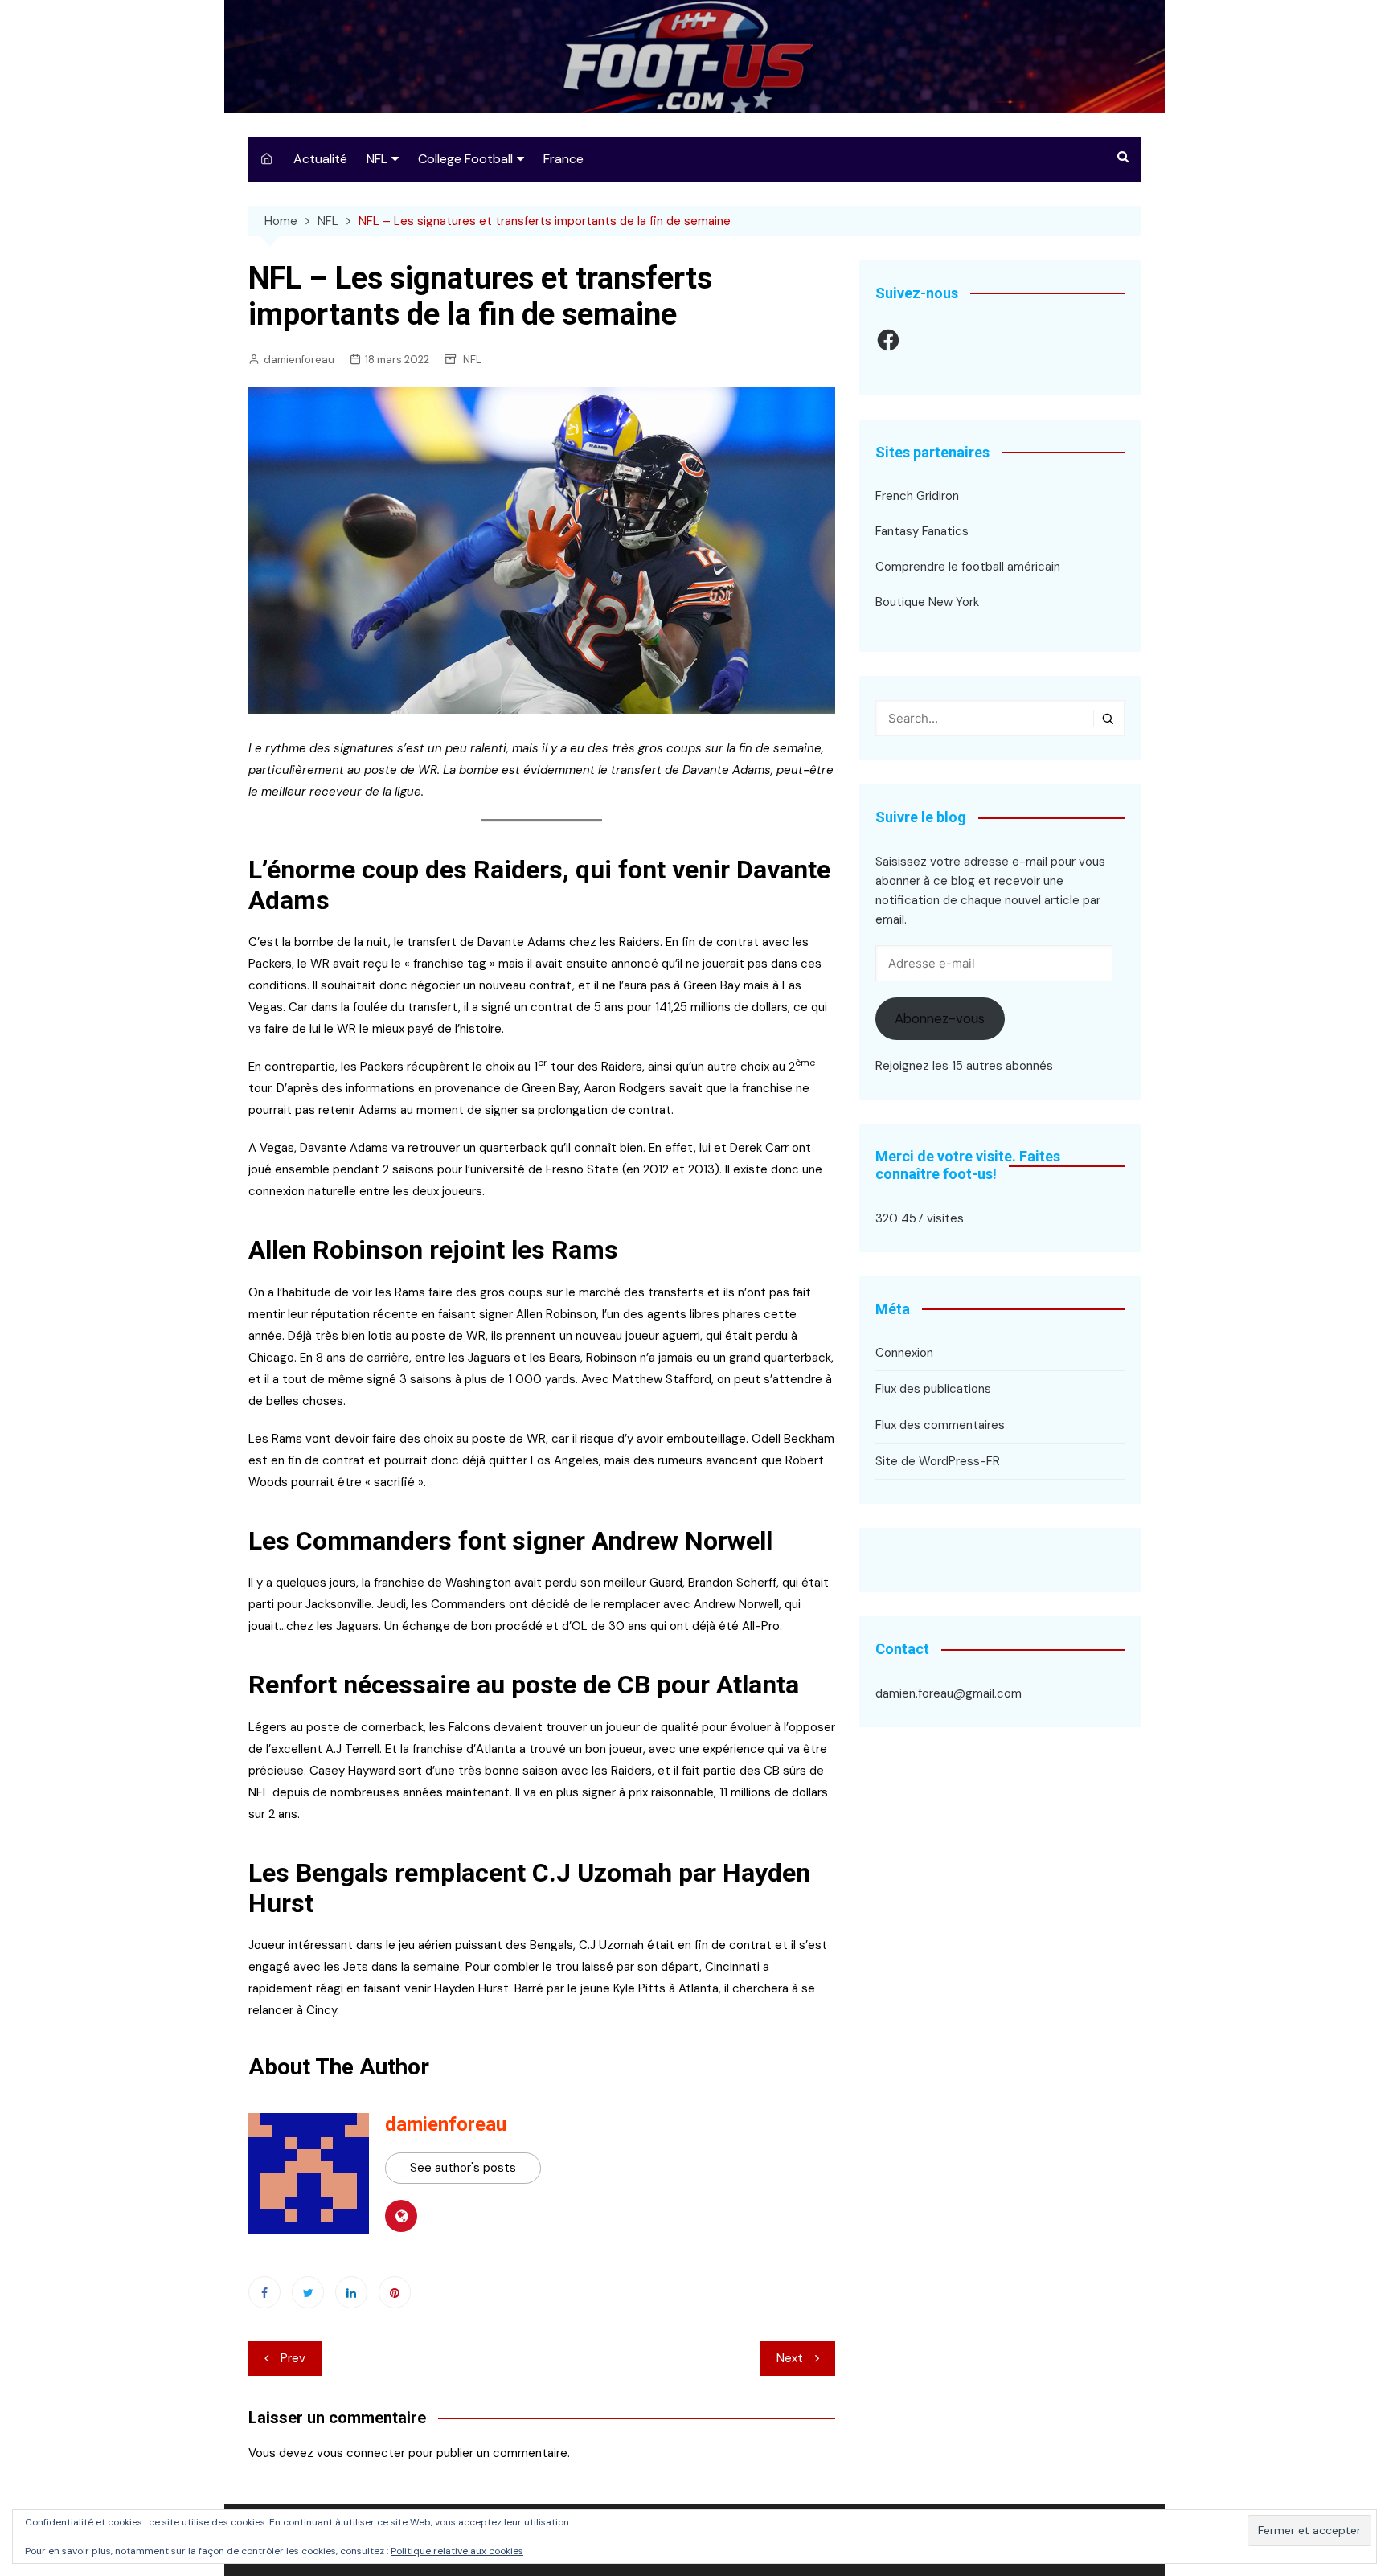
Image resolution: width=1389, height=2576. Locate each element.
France (563, 159)
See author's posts (463, 2168)
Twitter (308, 2292)
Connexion (904, 1353)
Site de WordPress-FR (938, 1461)
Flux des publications (933, 1389)
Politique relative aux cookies (457, 2551)
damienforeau (299, 360)
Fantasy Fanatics (922, 531)
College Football (465, 159)
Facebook (264, 2292)
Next (790, 2358)
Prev (293, 2358)
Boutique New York (927, 602)
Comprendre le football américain (968, 567)
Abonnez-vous (940, 1018)
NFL (377, 159)
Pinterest (395, 2292)
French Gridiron (917, 496)
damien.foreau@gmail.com (949, 1693)
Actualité (320, 159)
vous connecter (361, 2453)
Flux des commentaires (940, 1425)
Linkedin (351, 2292)
